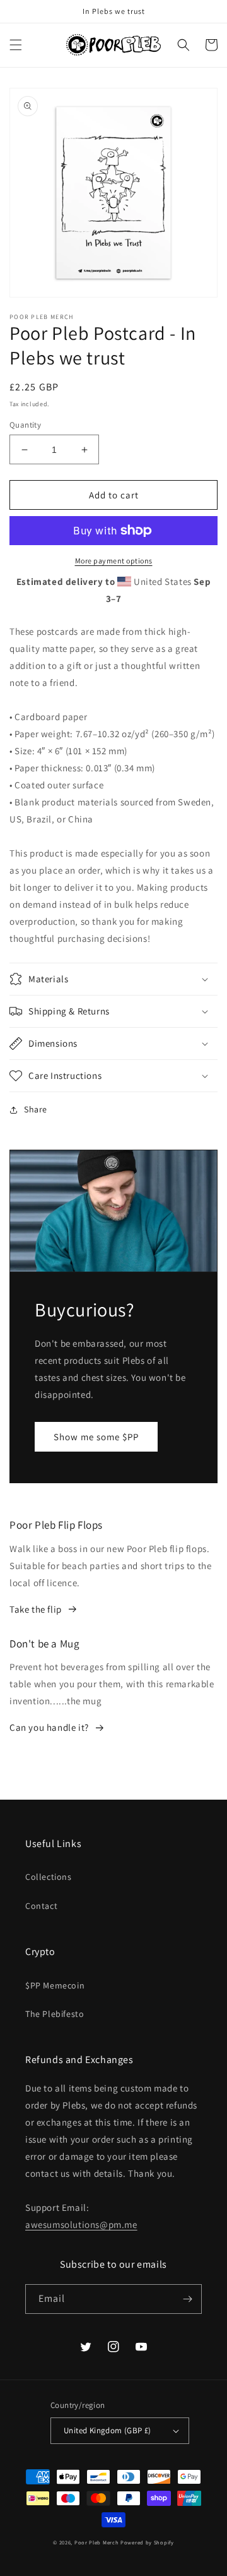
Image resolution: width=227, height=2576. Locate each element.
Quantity (25, 425)
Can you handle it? (49, 1727)
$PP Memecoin (55, 1985)
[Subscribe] (187, 2299)
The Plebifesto (55, 2014)
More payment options (114, 561)
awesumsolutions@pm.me (81, 2224)
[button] (16, 45)
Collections (49, 1877)
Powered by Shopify (147, 2542)
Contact (41, 1906)
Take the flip (36, 1609)
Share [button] (36, 1109)
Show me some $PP (96, 1437)
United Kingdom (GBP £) (108, 2430)
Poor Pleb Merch (97, 2542)
